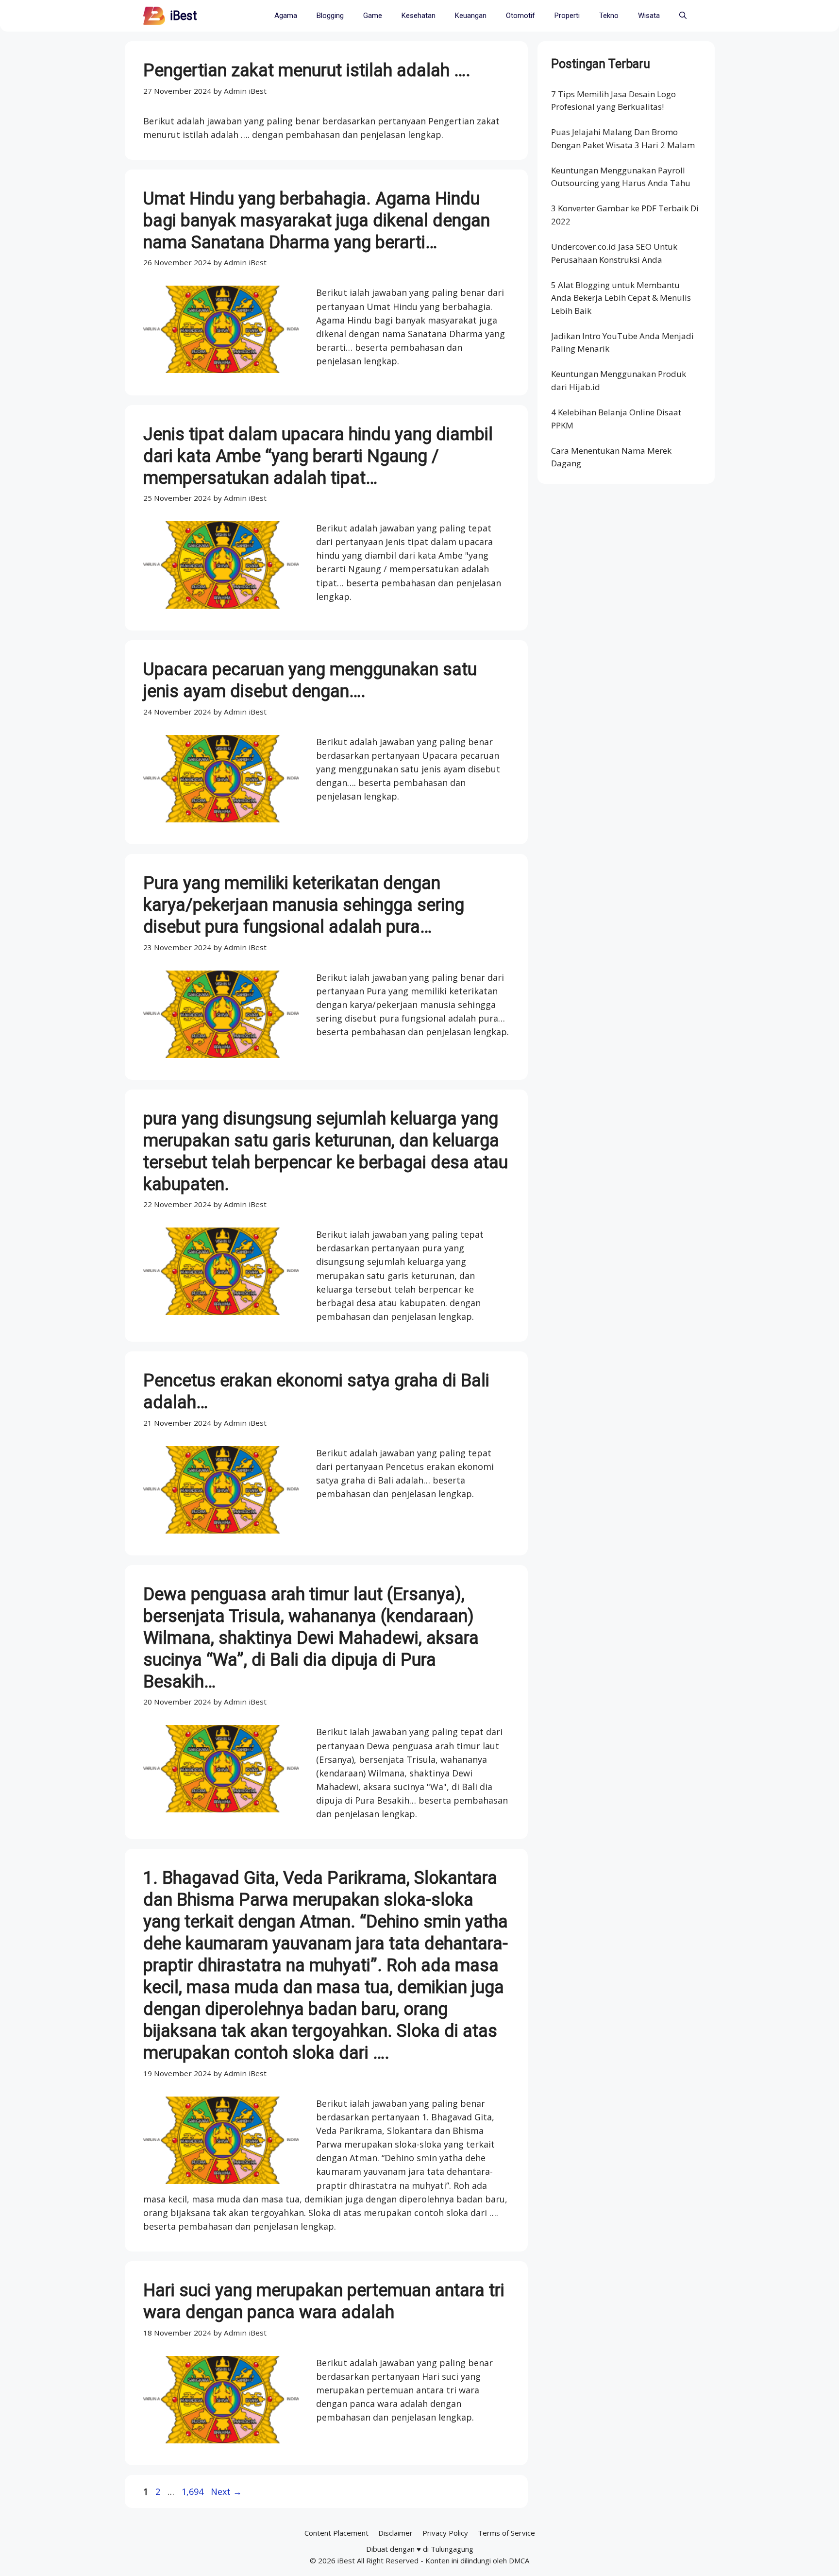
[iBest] (154, 16)
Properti (567, 16)
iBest (183, 16)
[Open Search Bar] (683, 16)
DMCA (519, 2560)
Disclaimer (395, 2533)
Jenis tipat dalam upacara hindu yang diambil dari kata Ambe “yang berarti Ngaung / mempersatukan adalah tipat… (318, 456)
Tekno (609, 16)
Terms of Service (506, 2533)
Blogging (330, 16)
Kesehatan (419, 16)
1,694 (192, 2491)
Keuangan (471, 16)
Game (373, 16)
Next (226, 2491)
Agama (286, 16)
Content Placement (336, 2533)
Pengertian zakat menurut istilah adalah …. (307, 70)
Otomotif (520, 16)
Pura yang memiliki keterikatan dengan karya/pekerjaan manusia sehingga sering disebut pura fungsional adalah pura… (304, 905)
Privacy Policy (445, 2533)
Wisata (649, 16)
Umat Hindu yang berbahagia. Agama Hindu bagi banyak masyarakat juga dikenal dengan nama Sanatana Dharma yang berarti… (317, 221)
